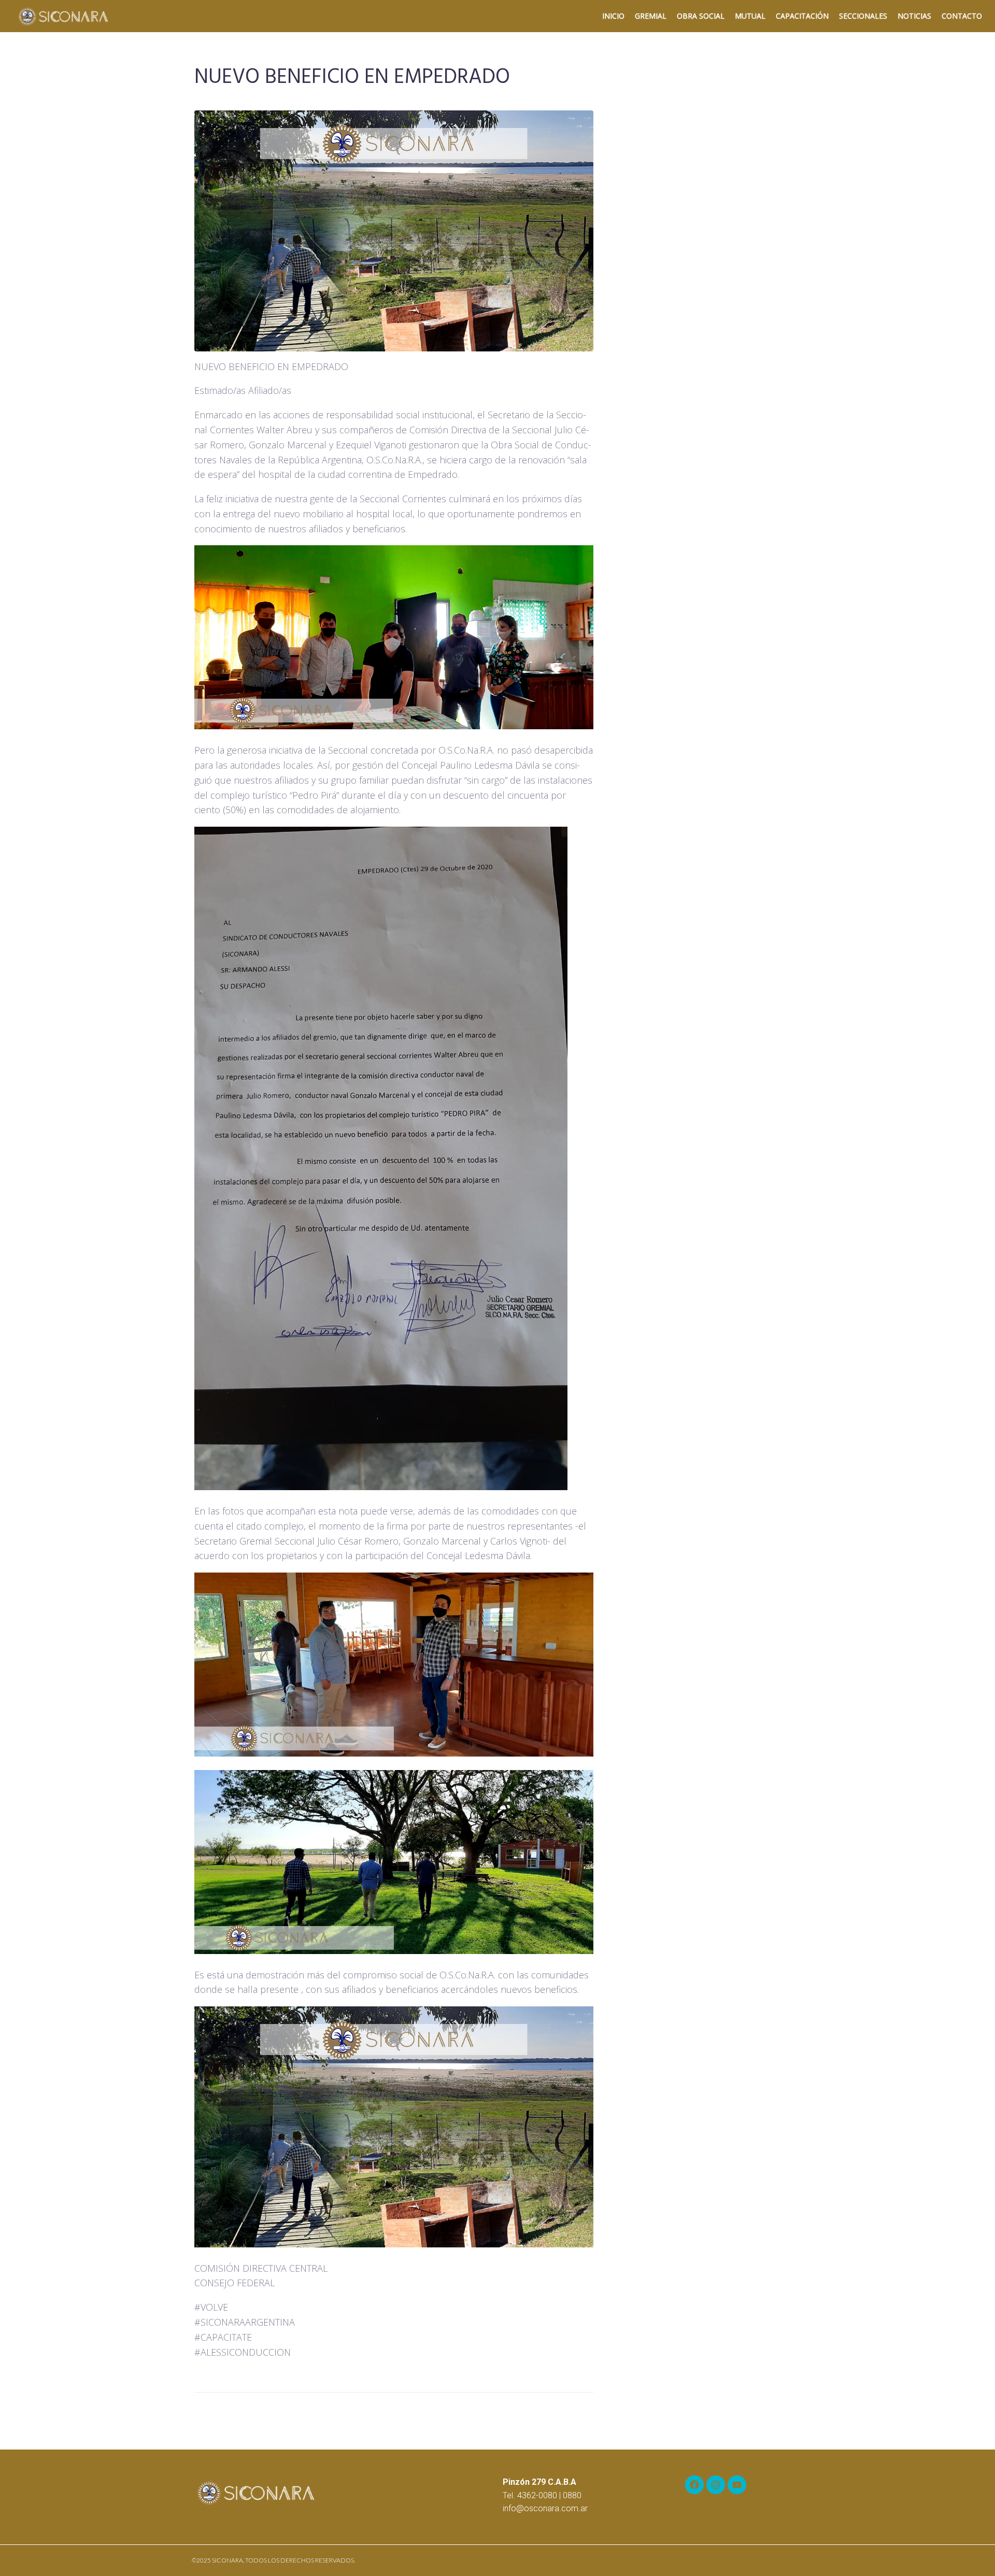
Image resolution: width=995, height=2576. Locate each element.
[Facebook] (694, 2485)
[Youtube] (737, 2485)
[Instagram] (716, 2485)
